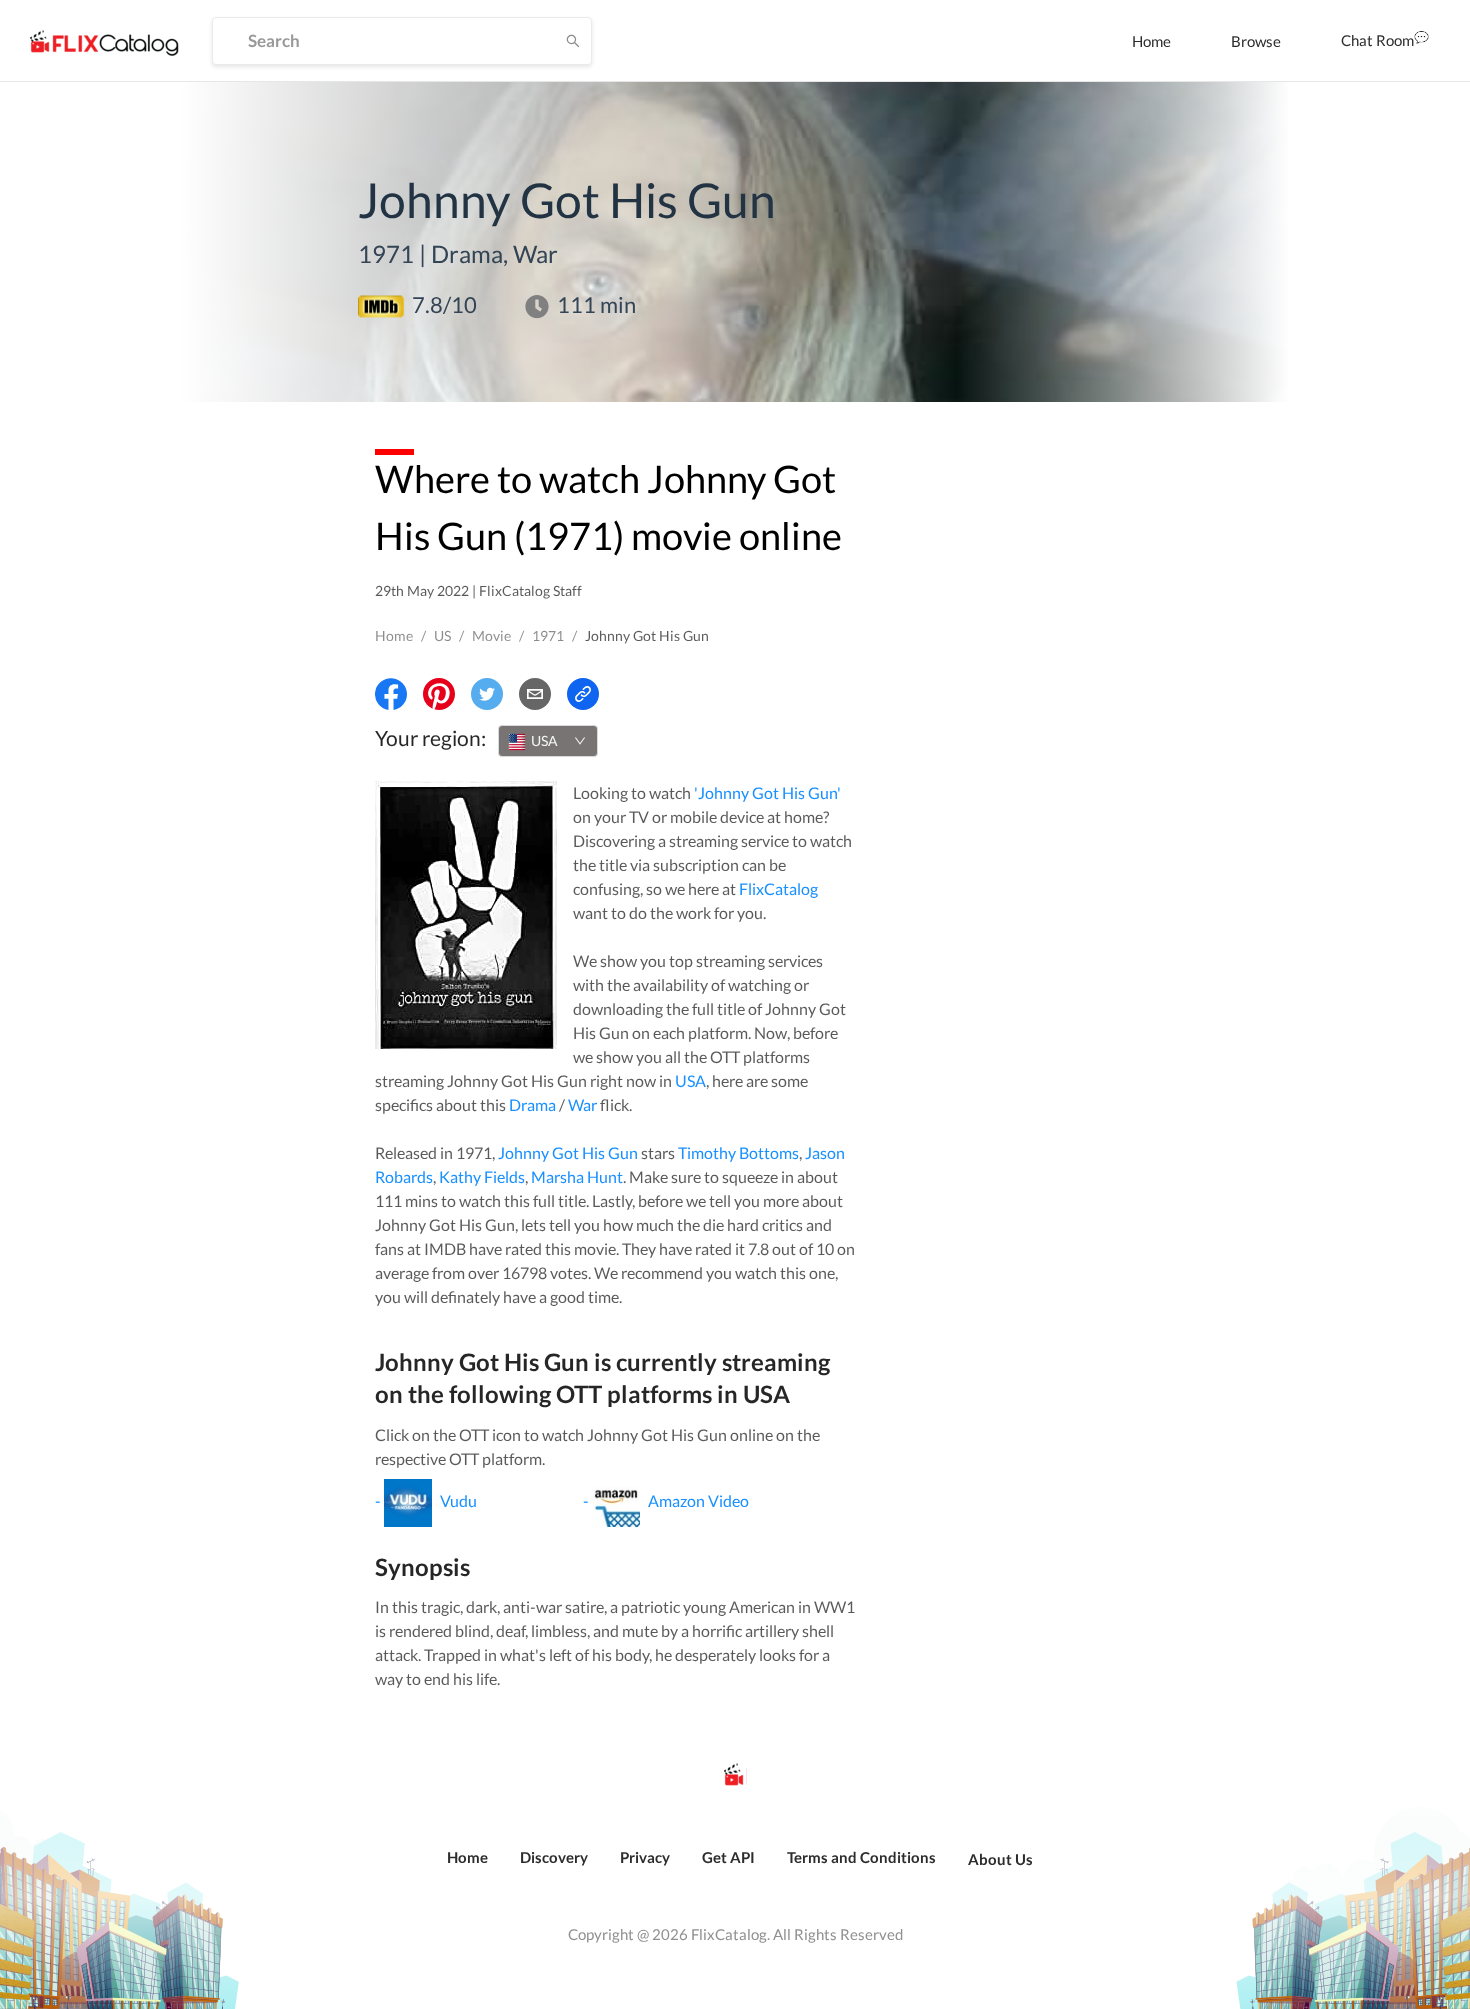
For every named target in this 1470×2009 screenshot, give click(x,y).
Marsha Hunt (577, 1176)
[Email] (535, 694)
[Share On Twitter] (487, 694)
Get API (728, 1857)
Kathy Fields (482, 1176)
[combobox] (548, 741)
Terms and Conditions (861, 1857)
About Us (1000, 1859)
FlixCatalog (778, 888)
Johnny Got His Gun (568, 1152)
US (442, 635)
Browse (1256, 41)
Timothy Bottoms (738, 1152)
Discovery (554, 1857)
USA (690, 1080)
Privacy (645, 1857)
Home (1151, 41)
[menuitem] (1151, 41)
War (582, 1104)
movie (491, 635)
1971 (548, 635)
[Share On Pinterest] (439, 694)
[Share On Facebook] (391, 694)
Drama (532, 1104)
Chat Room (1377, 40)
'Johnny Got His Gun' (767, 792)
